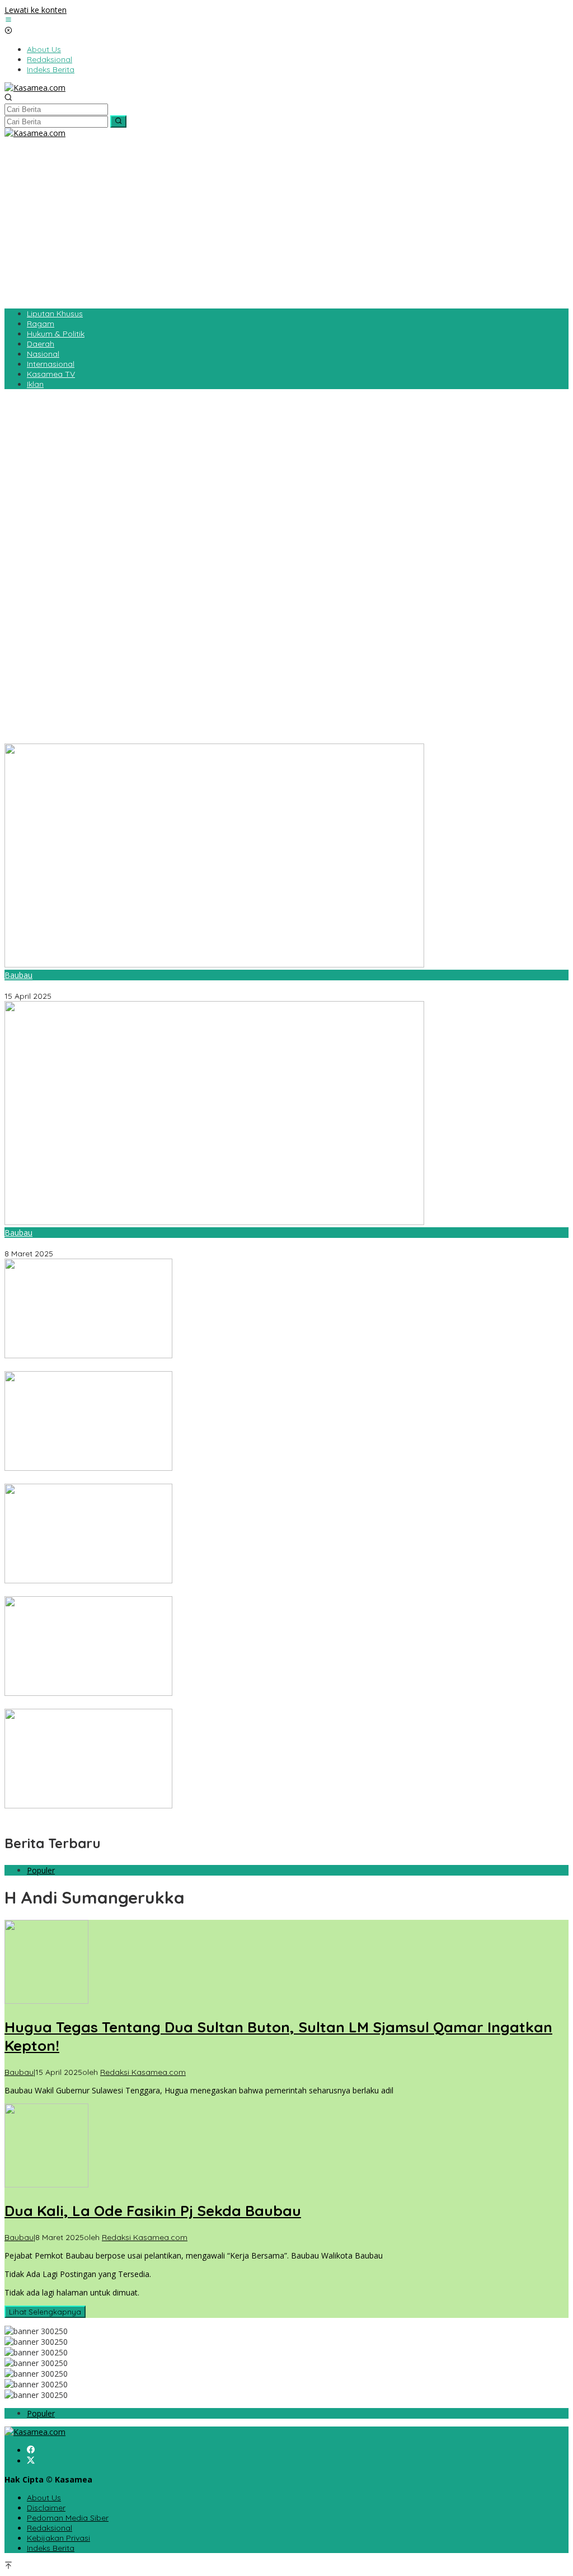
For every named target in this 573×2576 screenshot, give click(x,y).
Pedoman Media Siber (68, 2518)
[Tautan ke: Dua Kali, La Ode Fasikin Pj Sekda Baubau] (214, 1222)
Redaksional (50, 2528)
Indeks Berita (51, 2548)
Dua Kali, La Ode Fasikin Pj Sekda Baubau (82, 1243)
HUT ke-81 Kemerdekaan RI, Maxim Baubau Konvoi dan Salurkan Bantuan (140, 1591)
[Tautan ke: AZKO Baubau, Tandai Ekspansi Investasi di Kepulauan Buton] (88, 1805)
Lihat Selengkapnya (45, 2312)
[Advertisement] (286, 222)
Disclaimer (46, 2508)
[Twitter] (31, 2461)
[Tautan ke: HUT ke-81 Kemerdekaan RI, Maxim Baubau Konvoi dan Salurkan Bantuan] (88, 1580)
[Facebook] (31, 2450)
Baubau (18, 975)
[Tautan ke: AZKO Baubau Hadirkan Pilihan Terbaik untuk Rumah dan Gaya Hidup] (88, 1693)
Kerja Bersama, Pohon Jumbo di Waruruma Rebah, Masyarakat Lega (133, 1366)
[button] (118, 121)
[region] (286, 565)
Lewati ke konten (36, 10)
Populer (41, 1870)
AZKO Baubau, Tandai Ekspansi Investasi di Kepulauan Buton (118, 1816)
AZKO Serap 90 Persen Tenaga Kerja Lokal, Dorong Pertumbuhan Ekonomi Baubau (159, 1479)
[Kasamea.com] (35, 88)
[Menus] (8, 20)
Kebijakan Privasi (58, 2538)
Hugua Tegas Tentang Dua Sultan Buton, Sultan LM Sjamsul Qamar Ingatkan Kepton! (161, 986)
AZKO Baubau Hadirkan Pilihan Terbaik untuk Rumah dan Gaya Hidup (134, 1704)
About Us (44, 2498)
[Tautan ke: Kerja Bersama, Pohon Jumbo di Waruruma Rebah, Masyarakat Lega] (88, 1355)
